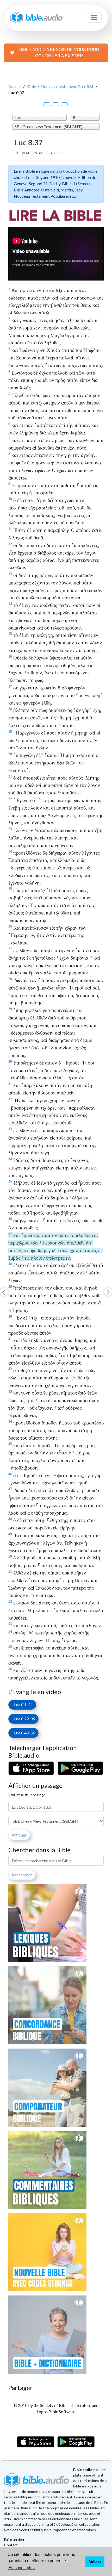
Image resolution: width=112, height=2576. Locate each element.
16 (10, 656)
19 (10, 731)
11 (10, 529)
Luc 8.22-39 (23, 1719)
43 (10, 1391)
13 (10, 574)
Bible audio (83, 2470)
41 (10, 1339)
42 (10, 1369)
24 (10, 851)
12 (10, 544)
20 (10, 754)
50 (10, 1556)
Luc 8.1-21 (22, 1705)
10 (10, 499)
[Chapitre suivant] (108, 1292)
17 (10, 686)
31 (10, 1084)
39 (10, 1286)
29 (10, 1009)
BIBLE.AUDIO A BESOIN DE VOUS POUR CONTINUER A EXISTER (59, 53)
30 (10, 1061)
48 (10, 1519)
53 (10, 1624)
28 (10, 979)
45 (10, 1444)
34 (10, 1159)
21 (10, 776)
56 (10, 1669)
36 (10, 1219)
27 (10, 949)
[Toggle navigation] (94, 17)
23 (10, 829)
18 (10, 709)
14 (10, 604)
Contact (11, 2545)
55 (10, 1646)
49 (10, 1534)
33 (10, 1129)
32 (10, 1099)
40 (10, 1316)
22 (10, 799)
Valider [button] (95, 2562)
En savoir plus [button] (21, 2568)
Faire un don (14, 2539)
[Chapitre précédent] (4, 1292)
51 (10, 1571)
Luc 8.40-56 (23, 1733)
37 (10, 1234)
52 (10, 1601)
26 (10, 926)
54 (10, 1631)
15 (10, 634)
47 (10, 1489)
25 (10, 889)
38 (10, 1264)
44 (10, 1421)
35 (10, 1181)
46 (10, 1474)
